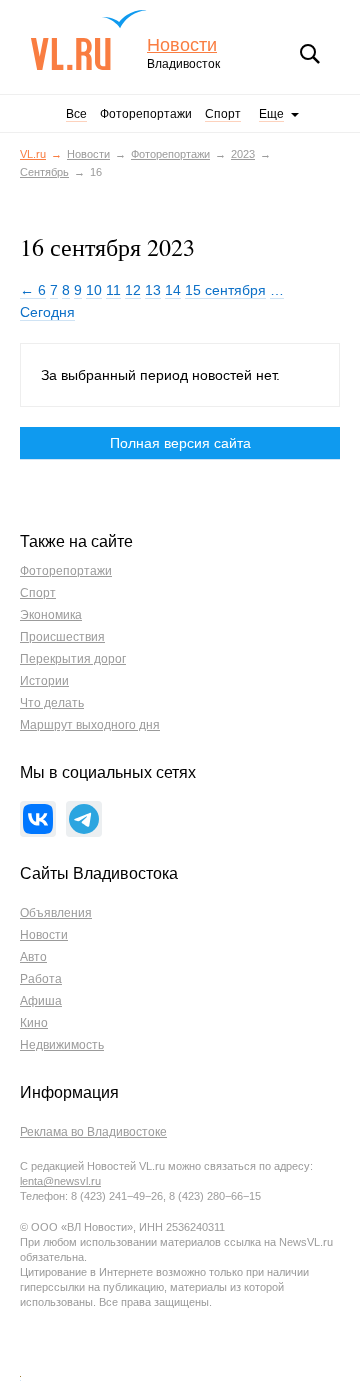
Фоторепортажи (146, 114)
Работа (41, 979)
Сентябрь (44, 172)
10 (94, 290)
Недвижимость (62, 1045)
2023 (243, 154)
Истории (44, 681)
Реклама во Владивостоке (93, 1132)
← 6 (33, 290)
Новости (182, 45)
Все (76, 114)
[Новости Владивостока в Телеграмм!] (84, 819)
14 (173, 290)
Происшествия (62, 637)
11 (113, 290)
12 (133, 290)
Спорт (223, 114)
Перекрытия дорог (73, 659)
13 (153, 290)
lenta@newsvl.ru (60, 1181)
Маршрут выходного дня (90, 725)
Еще (271, 114)
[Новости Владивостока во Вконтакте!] (38, 819)
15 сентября (225, 290)
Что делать (52, 703)
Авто (33, 957)
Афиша (41, 1001)
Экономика (51, 615)
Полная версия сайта (180, 443)
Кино (34, 1023)
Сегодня (47, 312)
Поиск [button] (310, 54)
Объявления (56, 913)
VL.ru (88, 40)
